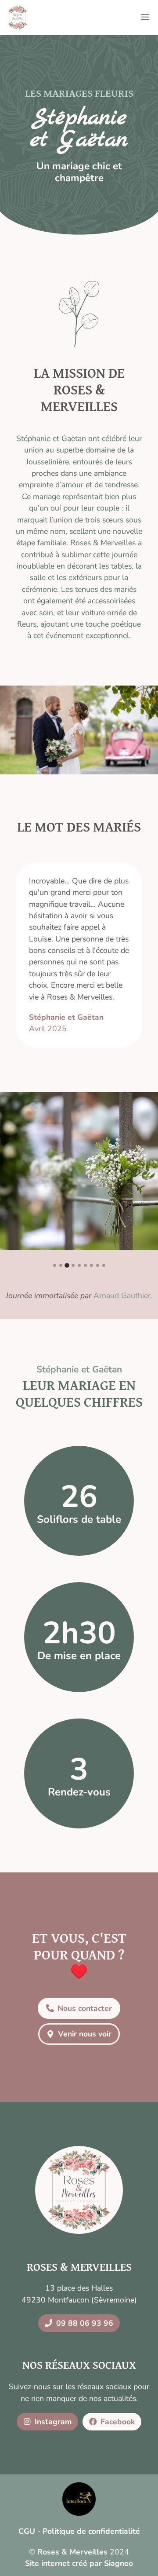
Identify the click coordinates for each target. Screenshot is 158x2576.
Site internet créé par (79, 2563)
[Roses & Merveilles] (18, 18)
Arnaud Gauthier (122, 1295)
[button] (55, 1265)
